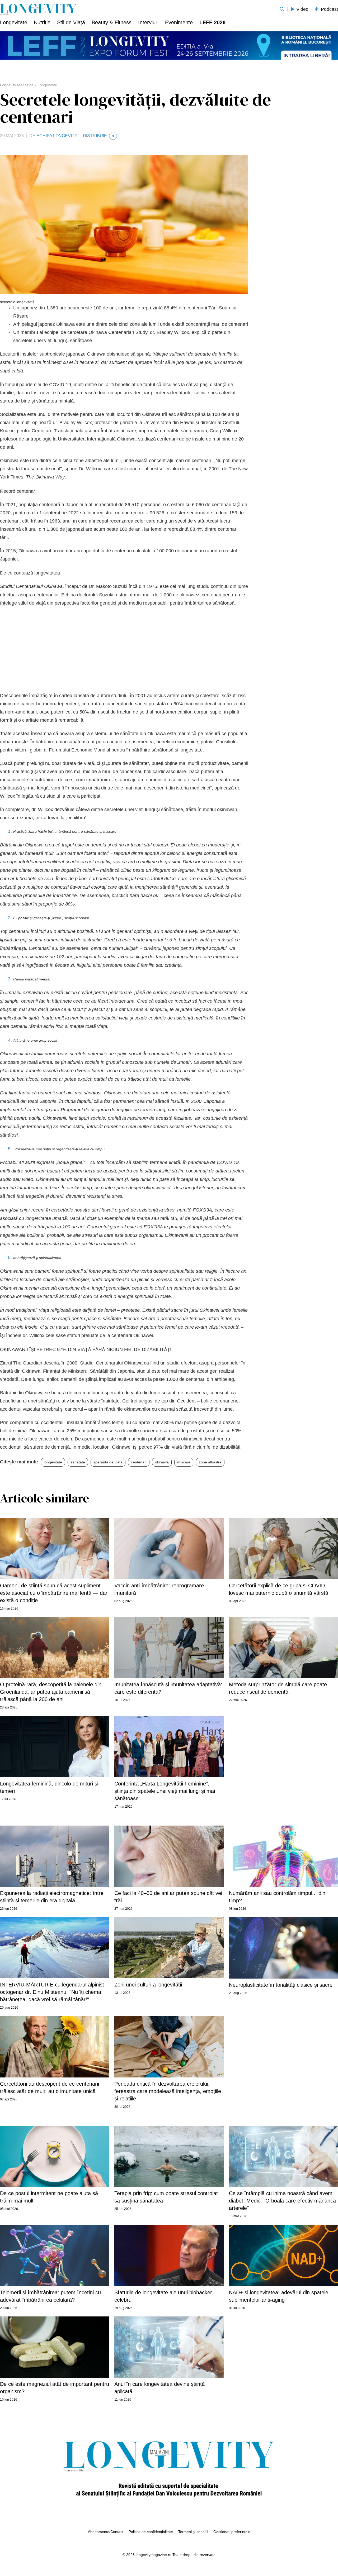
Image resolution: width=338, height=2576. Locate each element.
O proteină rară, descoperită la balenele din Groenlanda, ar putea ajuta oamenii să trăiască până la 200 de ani (51, 1692)
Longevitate (47, 85)
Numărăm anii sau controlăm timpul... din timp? (277, 1897)
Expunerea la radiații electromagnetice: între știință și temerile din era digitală (52, 1897)
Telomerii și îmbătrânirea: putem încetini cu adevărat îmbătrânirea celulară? (50, 2296)
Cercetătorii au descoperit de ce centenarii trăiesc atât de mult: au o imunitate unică (50, 2087)
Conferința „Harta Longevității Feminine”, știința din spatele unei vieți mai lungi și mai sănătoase (165, 1791)
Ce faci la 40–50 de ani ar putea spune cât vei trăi (168, 1897)
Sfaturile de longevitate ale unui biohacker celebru (163, 2296)
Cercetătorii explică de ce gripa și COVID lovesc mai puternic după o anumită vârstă (279, 1589)
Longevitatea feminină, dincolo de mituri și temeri (49, 1787)
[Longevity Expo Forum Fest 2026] (169, 45)
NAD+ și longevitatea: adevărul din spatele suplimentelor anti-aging (279, 2296)
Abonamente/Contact (106, 2532)
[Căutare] (282, 9)
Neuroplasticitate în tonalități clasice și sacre (281, 1985)
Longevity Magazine (17, 85)
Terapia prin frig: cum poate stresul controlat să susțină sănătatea (166, 2197)
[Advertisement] (124, 649)
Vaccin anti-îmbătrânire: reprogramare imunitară (159, 1589)
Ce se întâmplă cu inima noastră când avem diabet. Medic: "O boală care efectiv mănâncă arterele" (282, 2201)
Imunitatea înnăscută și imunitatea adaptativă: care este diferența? (168, 1688)
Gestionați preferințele (232, 2532)
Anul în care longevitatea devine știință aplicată (159, 2388)
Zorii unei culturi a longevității (148, 1985)
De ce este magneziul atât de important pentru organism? (55, 2388)
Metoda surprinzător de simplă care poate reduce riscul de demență (278, 1688)
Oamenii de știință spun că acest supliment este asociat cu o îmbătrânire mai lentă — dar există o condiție (54, 1593)
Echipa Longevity (57, 136)
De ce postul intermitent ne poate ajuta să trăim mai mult (49, 2197)
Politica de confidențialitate (151, 2532)
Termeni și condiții (193, 2532)
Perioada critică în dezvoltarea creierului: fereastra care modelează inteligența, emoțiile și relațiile (168, 2091)
